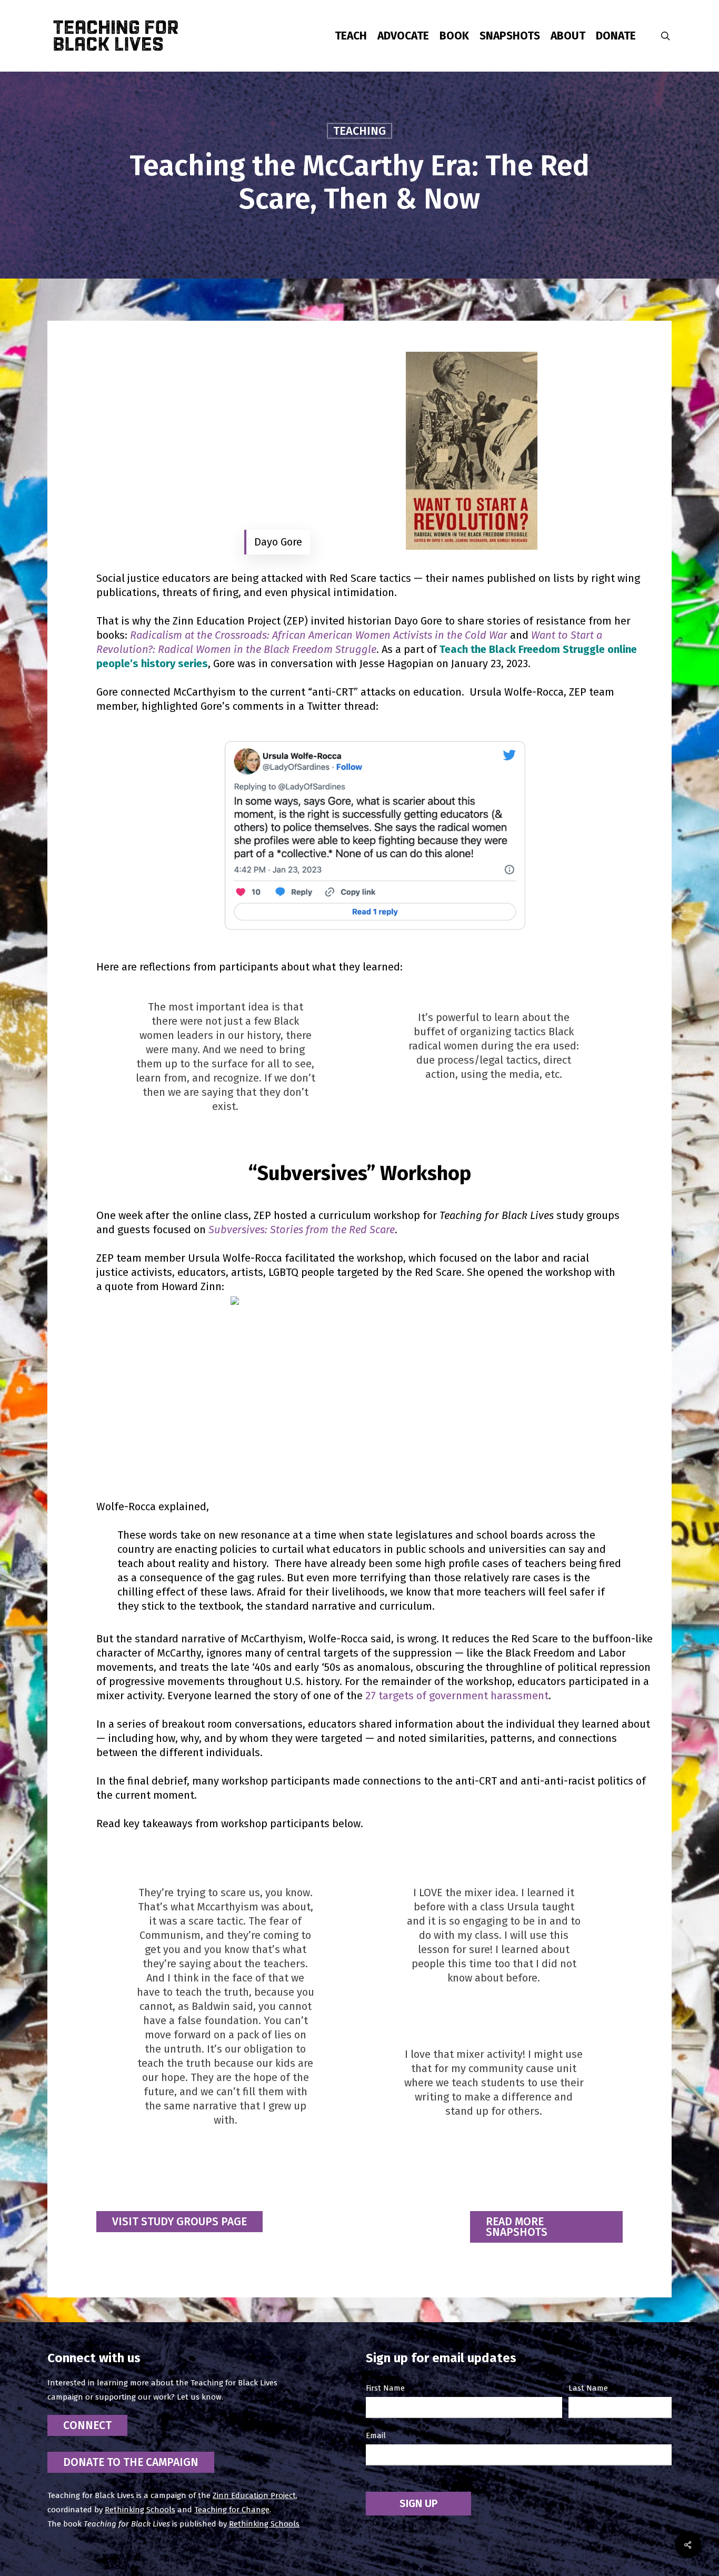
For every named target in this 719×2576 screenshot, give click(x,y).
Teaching (359, 130)
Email (376, 2435)
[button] (179, 2222)
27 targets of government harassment (457, 1696)
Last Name (588, 2388)
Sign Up (418, 2503)
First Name (385, 2388)
